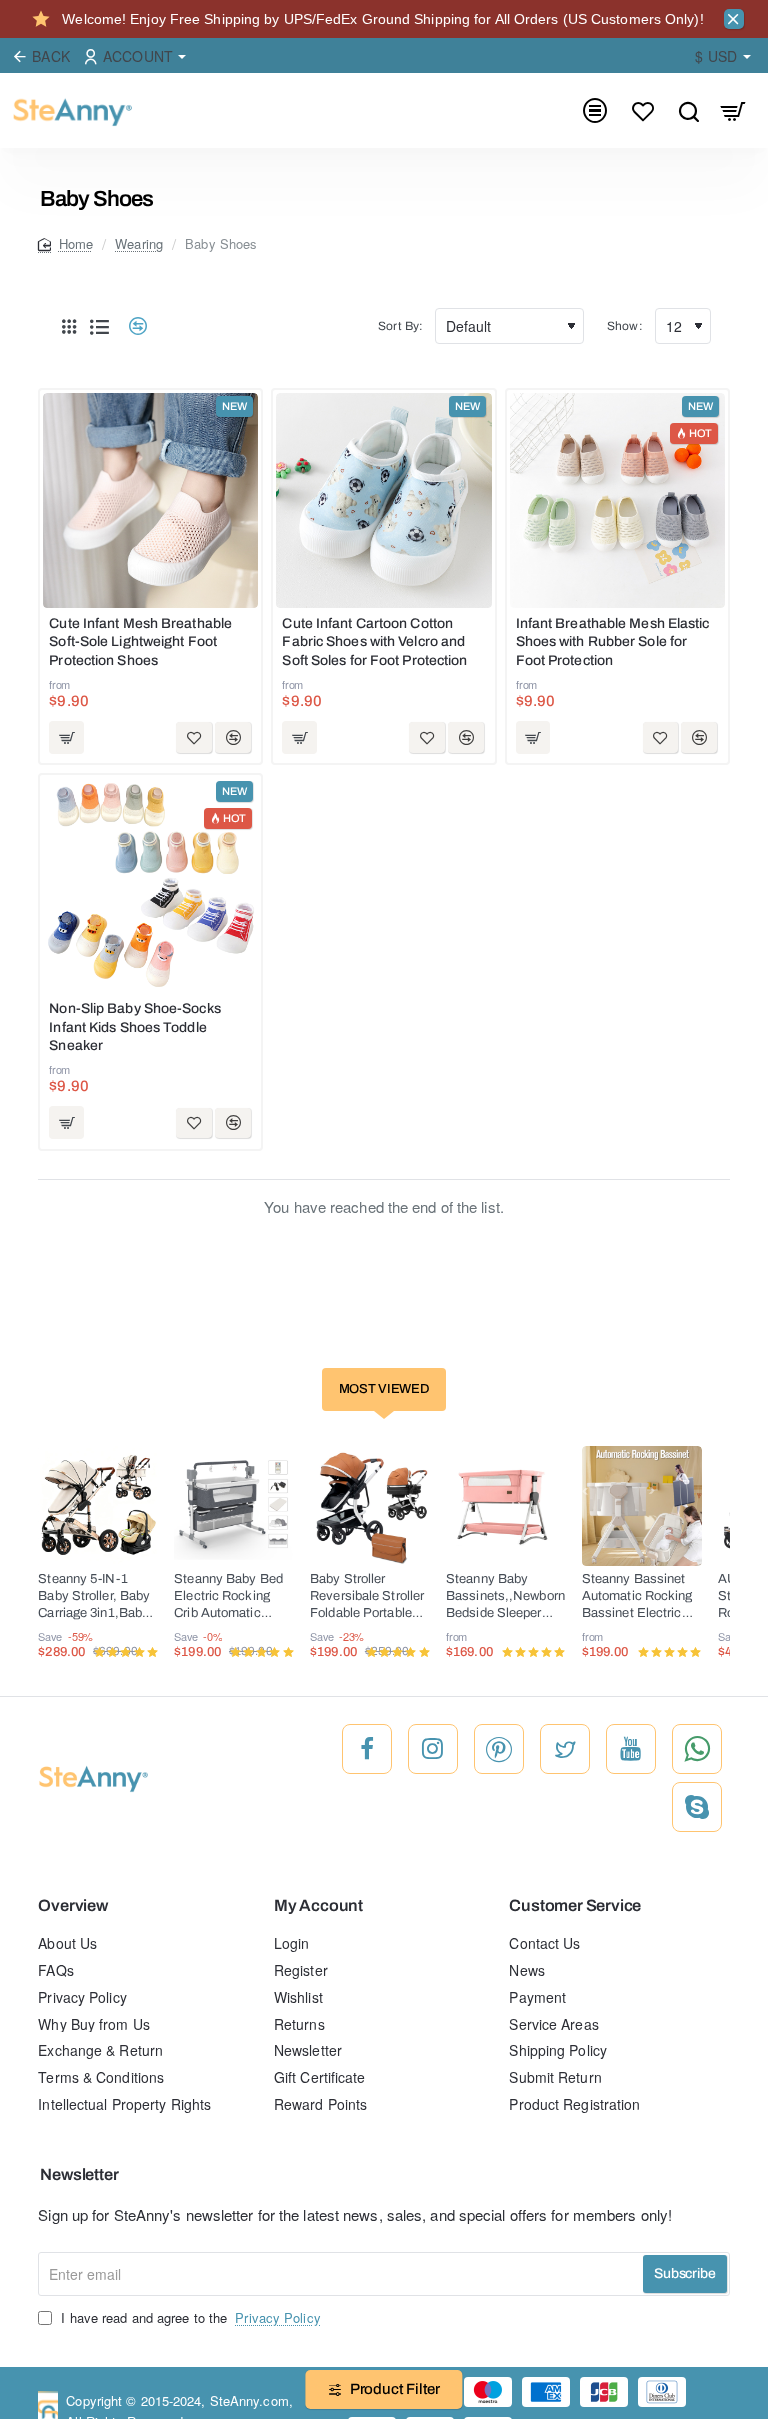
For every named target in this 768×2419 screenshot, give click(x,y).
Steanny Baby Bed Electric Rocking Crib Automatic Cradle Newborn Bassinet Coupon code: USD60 (228, 1597)
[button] (66, 737)
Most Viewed (384, 1389)
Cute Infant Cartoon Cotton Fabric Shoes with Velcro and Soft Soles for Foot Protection (374, 641)
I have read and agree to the (188, 2318)
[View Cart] (733, 110)
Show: (625, 326)
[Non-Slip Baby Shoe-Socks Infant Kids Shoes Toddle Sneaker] (150, 885)
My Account (318, 1905)
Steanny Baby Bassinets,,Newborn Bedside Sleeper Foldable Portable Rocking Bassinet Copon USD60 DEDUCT (505, 1597)
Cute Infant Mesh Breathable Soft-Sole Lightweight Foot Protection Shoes (140, 641)
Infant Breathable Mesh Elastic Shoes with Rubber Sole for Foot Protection (613, 641)
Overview (72, 1905)
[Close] (734, 19)
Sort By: (400, 326)
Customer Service (575, 1905)
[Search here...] (688, 110)
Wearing (139, 243)
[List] (99, 326)
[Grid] (69, 326)
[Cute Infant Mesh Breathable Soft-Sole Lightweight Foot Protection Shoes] (150, 500)
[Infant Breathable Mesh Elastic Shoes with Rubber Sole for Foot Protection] (617, 500)
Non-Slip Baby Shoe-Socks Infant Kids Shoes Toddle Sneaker (134, 1026)
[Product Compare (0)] (130, 326)
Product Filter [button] (395, 2389)
